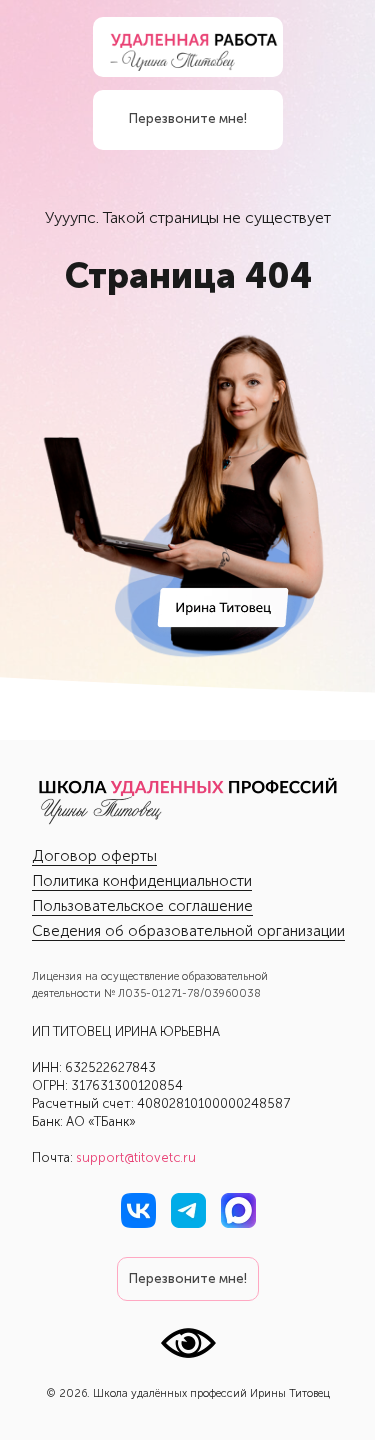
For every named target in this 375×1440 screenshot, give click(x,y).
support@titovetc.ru (136, 1157)
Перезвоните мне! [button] (188, 118)
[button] (188, 1279)
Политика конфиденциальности (142, 881)
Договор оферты (94, 856)
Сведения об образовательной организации (188, 931)
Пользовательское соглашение (142, 906)
